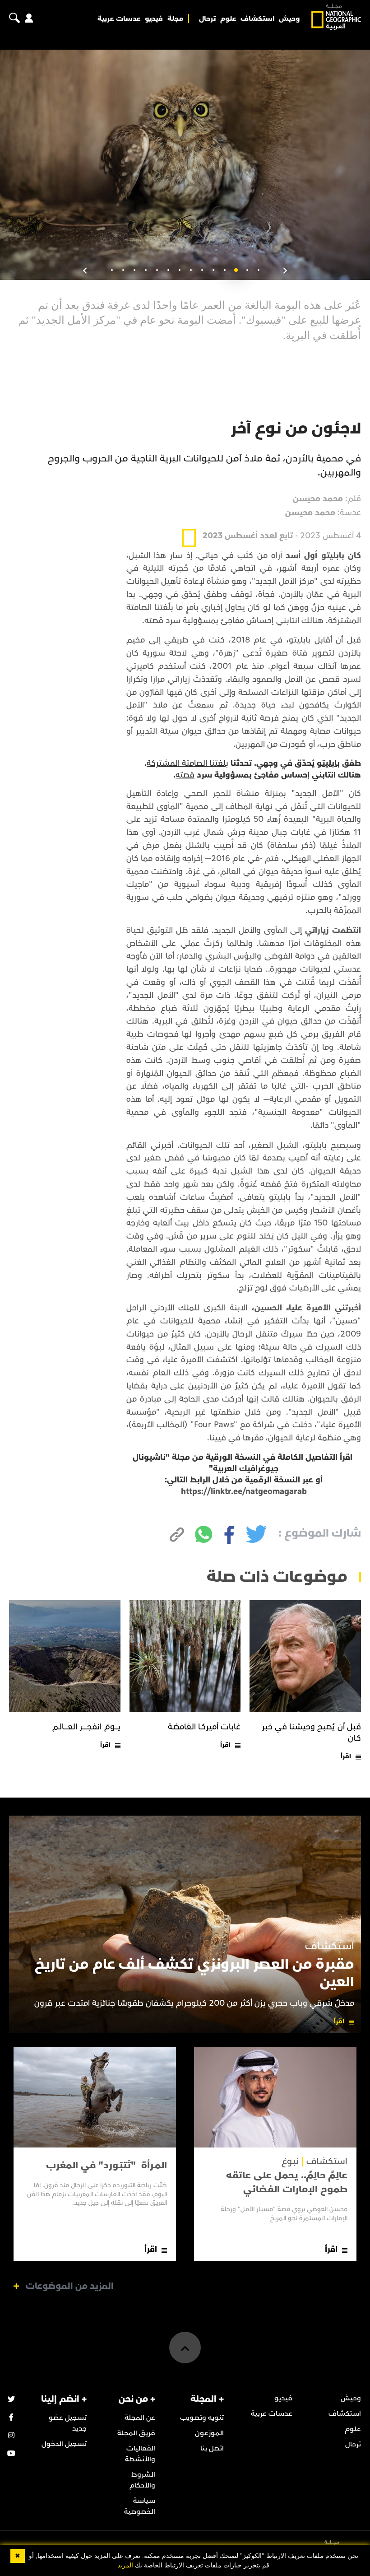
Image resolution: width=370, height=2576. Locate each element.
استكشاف (257, 19)
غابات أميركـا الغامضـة (204, 1727)
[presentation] (285, 271)
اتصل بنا (212, 2448)
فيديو (154, 19)
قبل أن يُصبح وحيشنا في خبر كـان (312, 1733)
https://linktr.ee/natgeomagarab (244, 1492)
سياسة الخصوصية (140, 2506)
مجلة (176, 19)
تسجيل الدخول (64, 2444)
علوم (228, 19)
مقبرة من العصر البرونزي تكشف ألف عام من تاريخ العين (194, 1973)
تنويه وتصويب (202, 2418)
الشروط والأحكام (142, 2480)
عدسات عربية (119, 19)
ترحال (207, 19)
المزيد (125, 2565)
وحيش (289, 19)
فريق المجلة (136, 2433)
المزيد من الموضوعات (70, 2286)
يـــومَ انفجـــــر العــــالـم (86, 1727)
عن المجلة (140, 2418)
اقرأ (346, 1756)
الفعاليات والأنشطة (140, 2454)
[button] (258, 270)
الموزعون (209, 2433)
